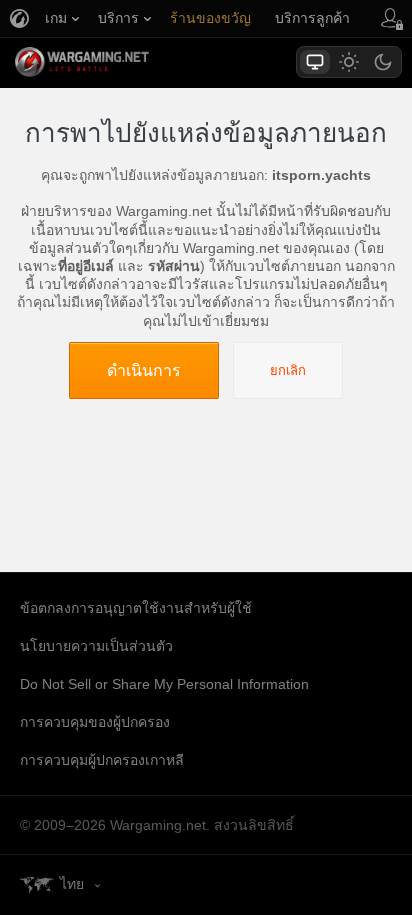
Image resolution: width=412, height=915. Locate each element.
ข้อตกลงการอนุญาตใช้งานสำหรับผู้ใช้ (136, 608)
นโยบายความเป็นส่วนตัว (96, 646)
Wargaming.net (117, 62)
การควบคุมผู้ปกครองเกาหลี (102, 760)
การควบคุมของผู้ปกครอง (95, 722)
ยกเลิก (288, 370)
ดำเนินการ (144, 370)
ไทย (72, 884)
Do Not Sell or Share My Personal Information (164, 684)
